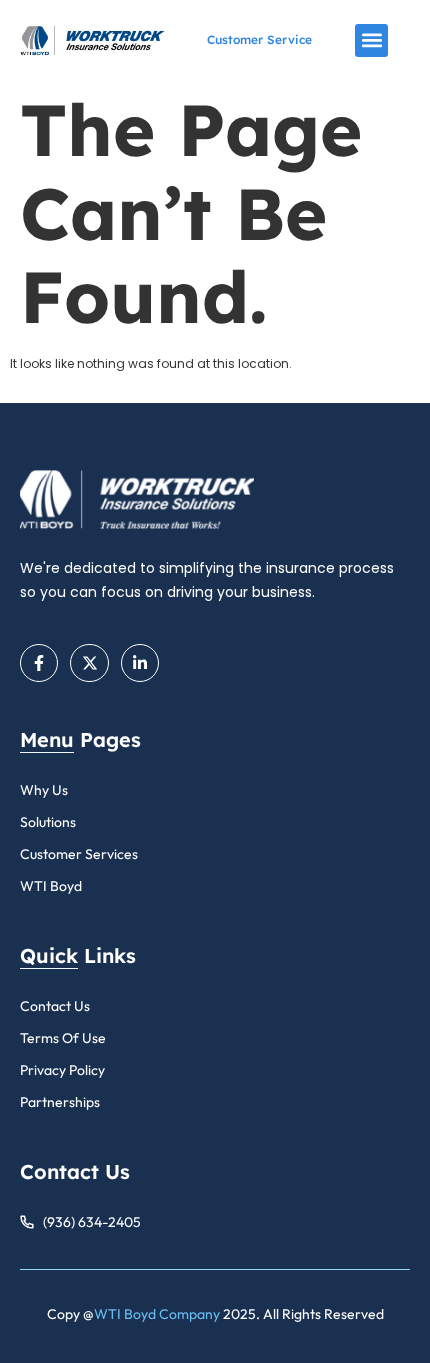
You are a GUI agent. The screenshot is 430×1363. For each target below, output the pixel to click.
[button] (371, 40)
